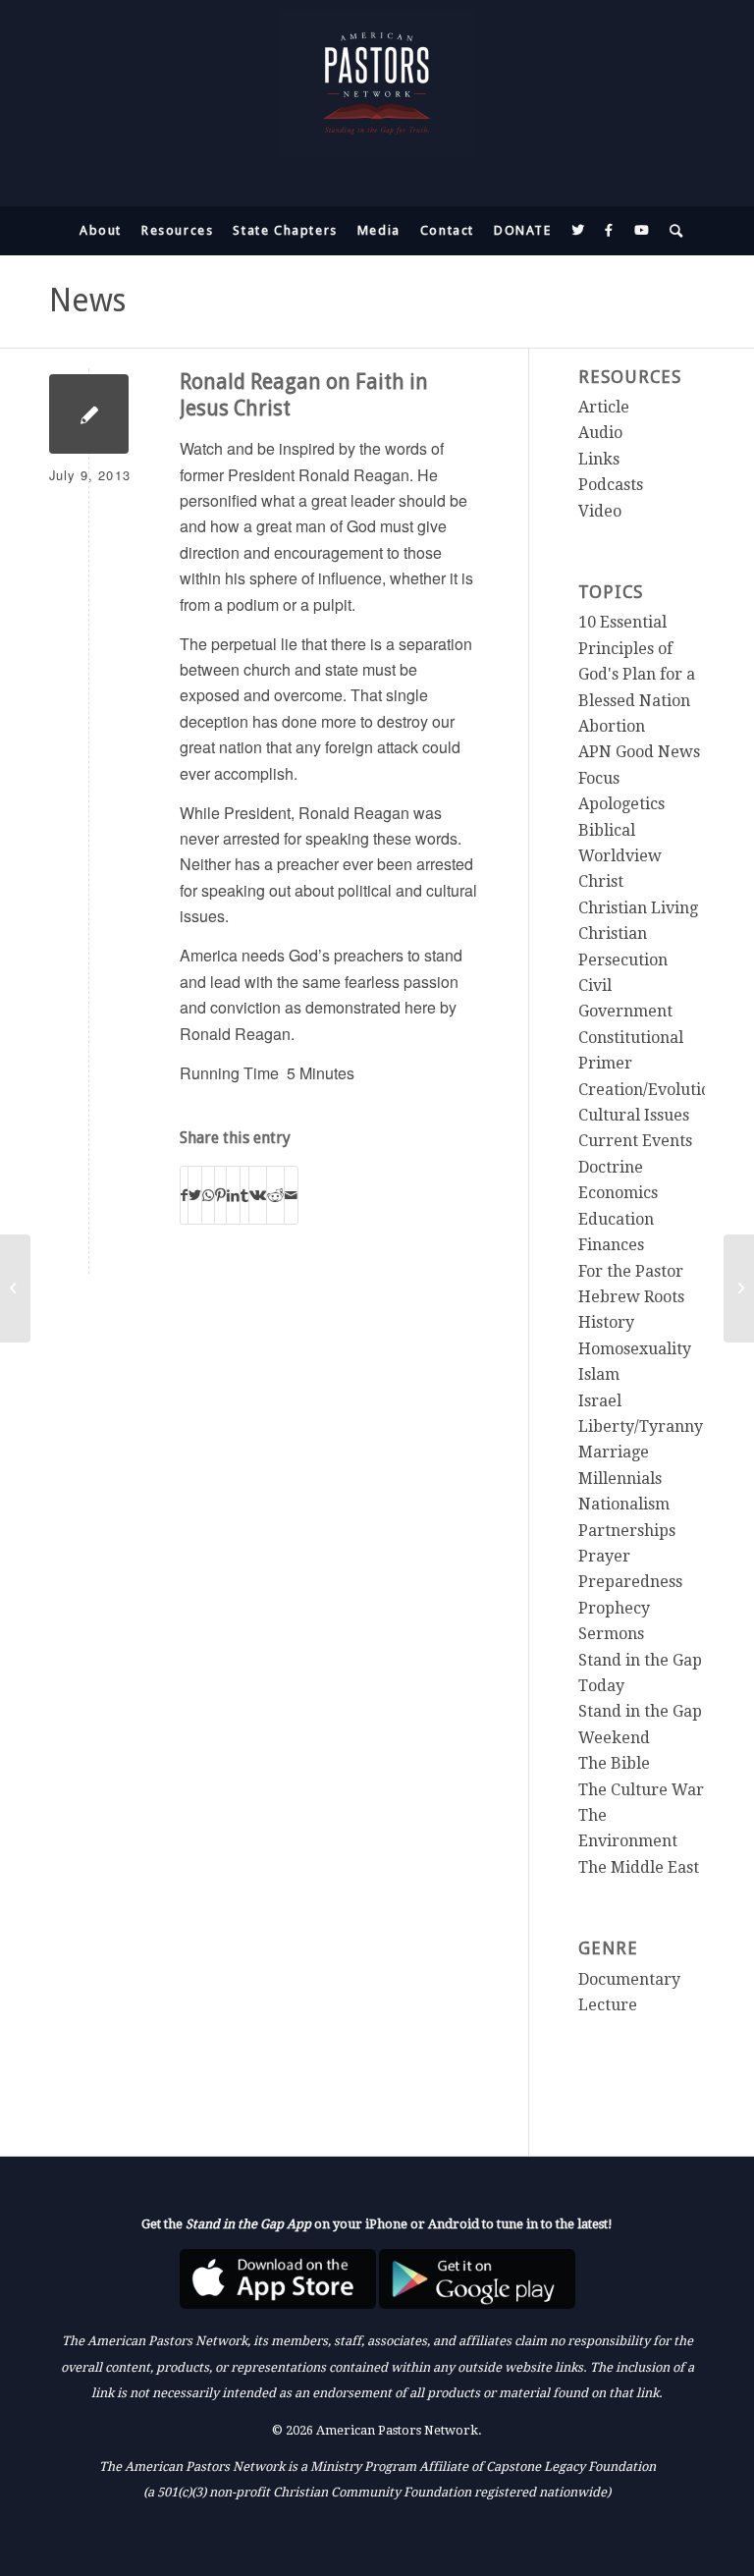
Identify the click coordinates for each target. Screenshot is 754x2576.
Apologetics (621, 804)
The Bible (614, 1763)
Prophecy (614, 1608)
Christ (601, 881)
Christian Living (638, 908)
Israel (600, 1401)
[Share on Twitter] (195, 1195)
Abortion (612, 726)
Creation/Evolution (649, 1090)
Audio (600, 433)
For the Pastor (631, 1271)
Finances (611, 1245)
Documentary (629, 1979)
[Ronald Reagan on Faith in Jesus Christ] (89, 414)
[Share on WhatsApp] (208, 1195)
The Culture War (641, 1790)
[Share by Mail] (291, 1195)
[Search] (672, 231)
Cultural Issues (634, 1115)
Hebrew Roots (631, 1297)
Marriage (614, 1452)
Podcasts (611, 485)
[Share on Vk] (258, 1195)
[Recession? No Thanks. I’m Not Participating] (15, 1288)
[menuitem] (101, 231)
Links (599, 459)
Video (600, 511)
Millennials (620, 1479)
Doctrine (611, 1167)
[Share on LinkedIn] (233, 1195)
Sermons (611, 1634)
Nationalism (624, 1504)
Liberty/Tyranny (641, 1426)
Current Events (635, 1141)
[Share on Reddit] (275, 1195)
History (606, 1322)
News (87, 301)
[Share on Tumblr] (244, 1195)
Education (616, 1219)
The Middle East (639, 1867)
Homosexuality (635, 1349)
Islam (599, 1374)
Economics (618, 1193)
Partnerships (627, 1531)
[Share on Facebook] (184, 1195)
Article (604, 407)
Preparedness (630, 1582)
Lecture (608, 2005)
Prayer (604, 1556)
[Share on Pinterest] (220, 1195)
